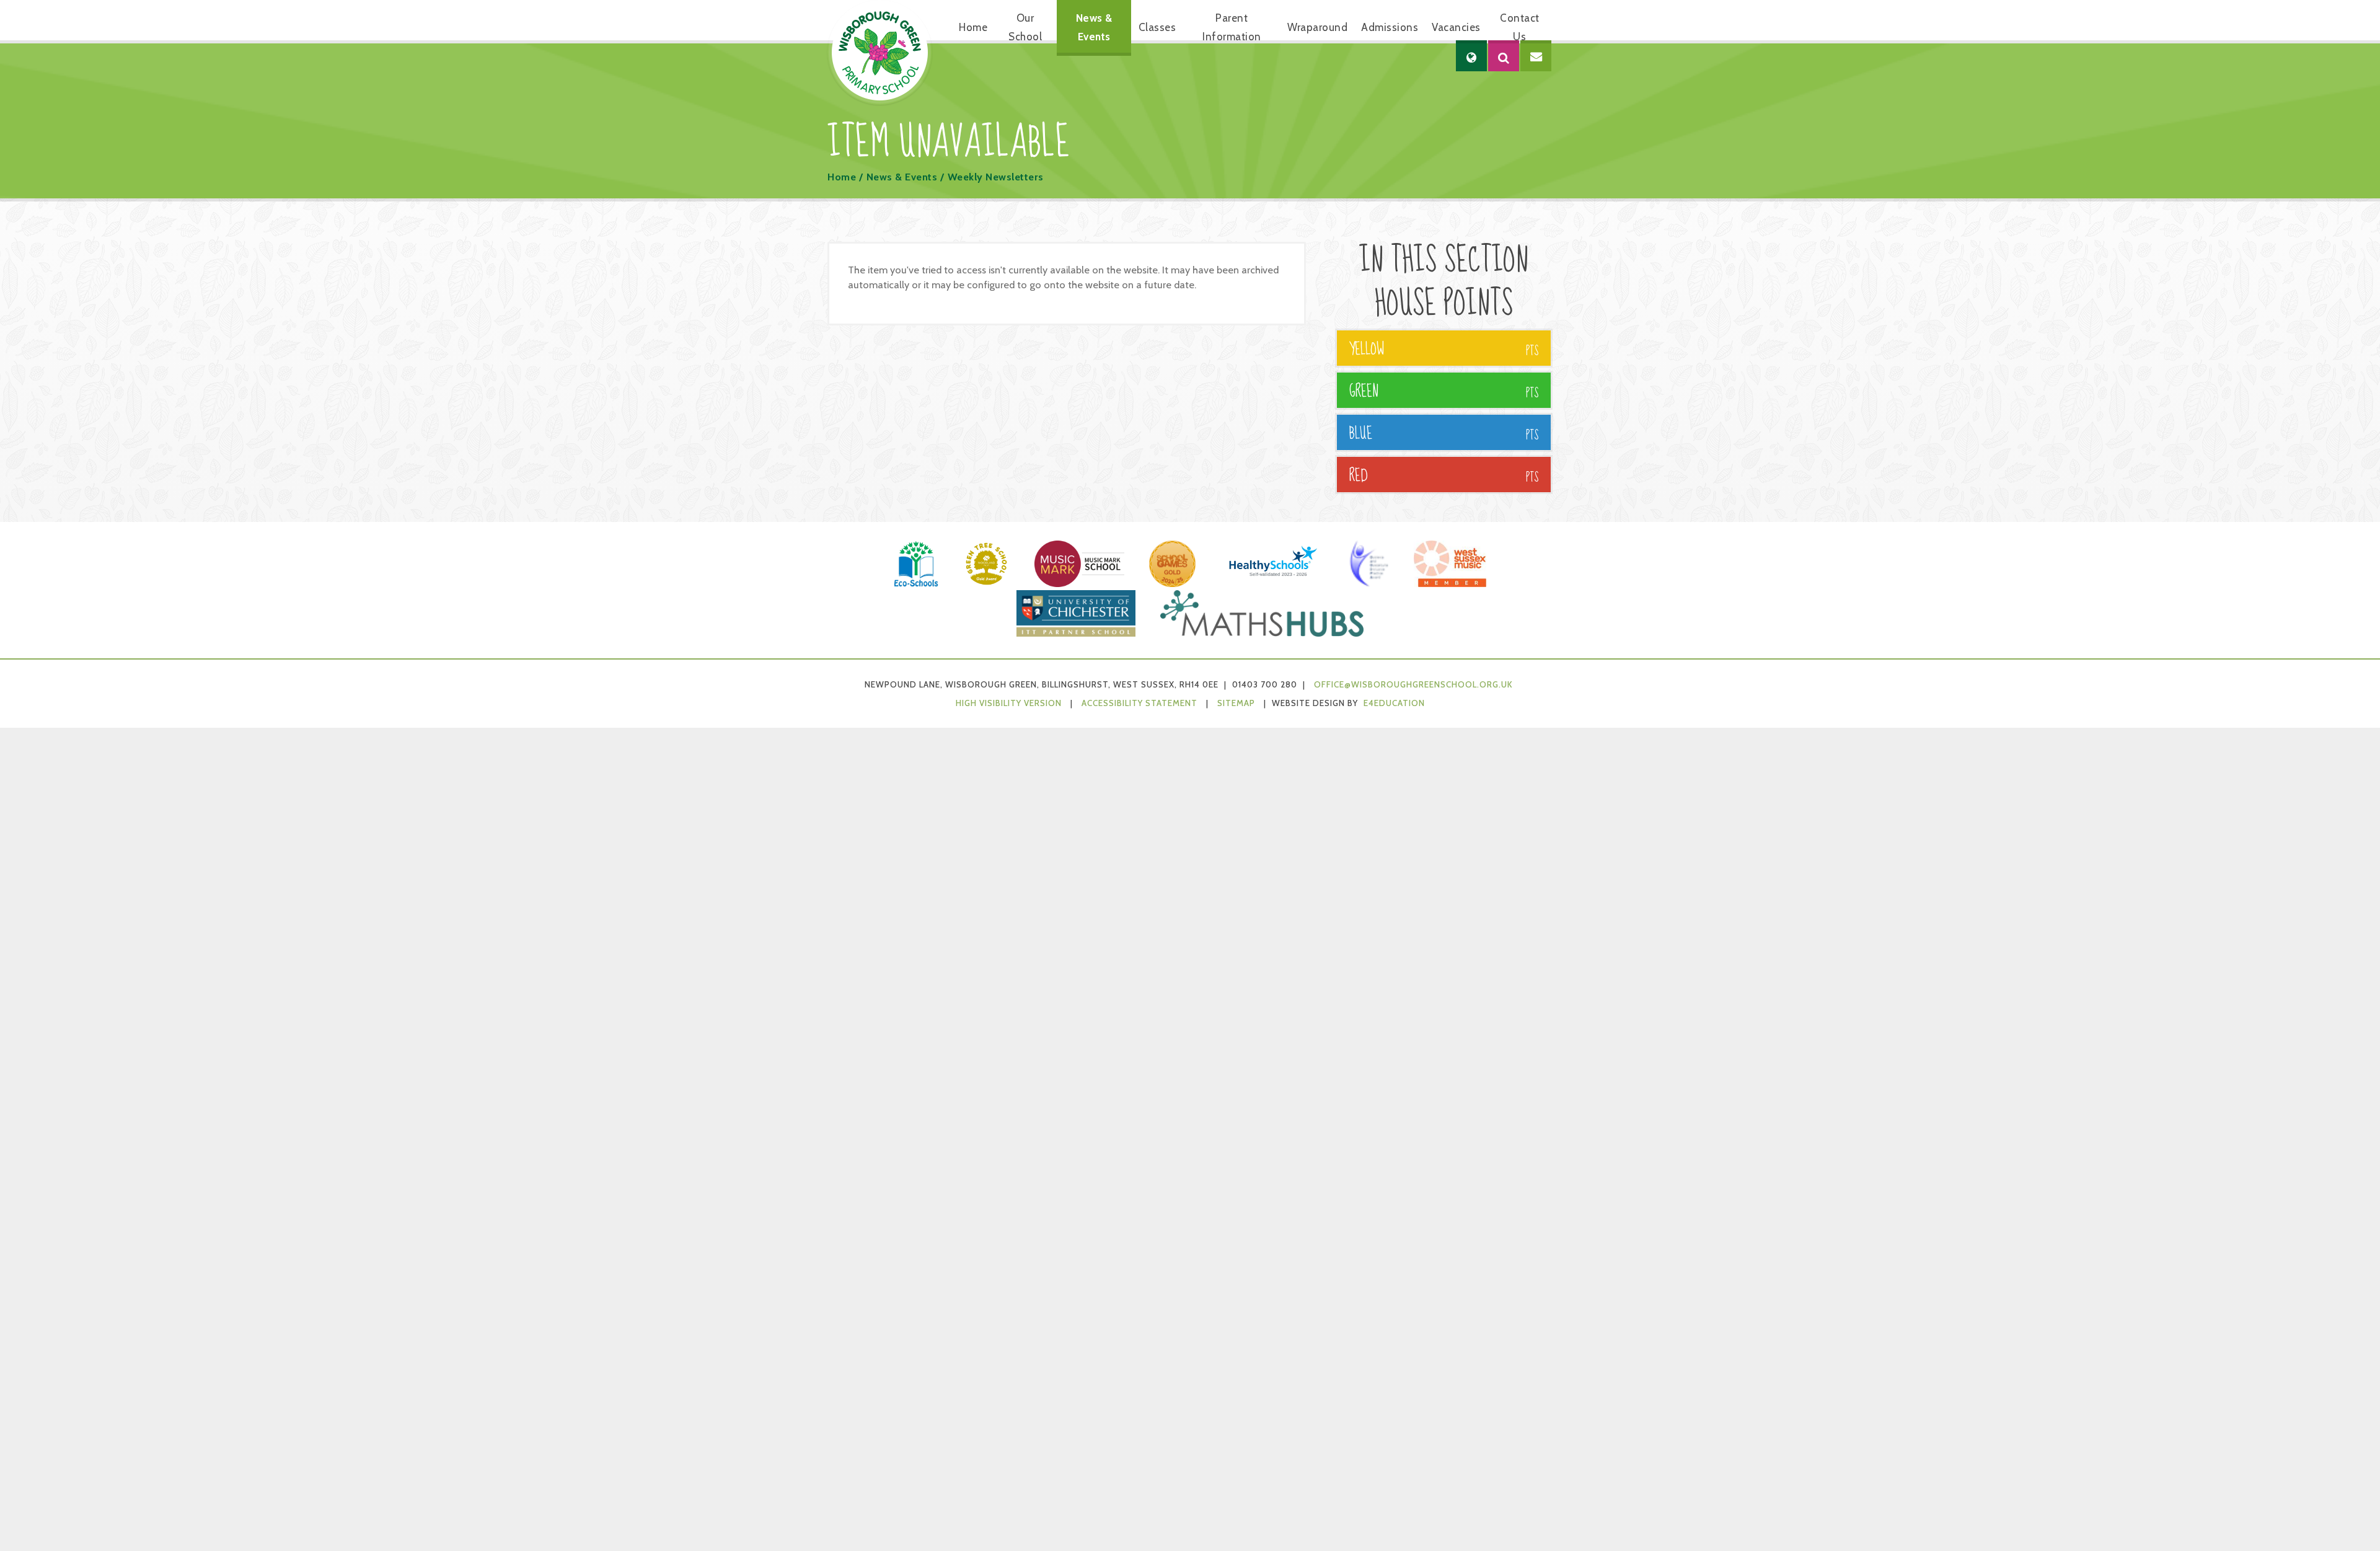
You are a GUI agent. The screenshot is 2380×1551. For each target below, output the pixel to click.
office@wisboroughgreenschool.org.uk (1413, 684)
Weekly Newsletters (996, 177)
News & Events (902, 177)
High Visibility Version (1009, 703)
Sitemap (1236, 703)
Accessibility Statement (1139, 703)
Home (842, 177)
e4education (1394, 703)
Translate (1509, 96)
